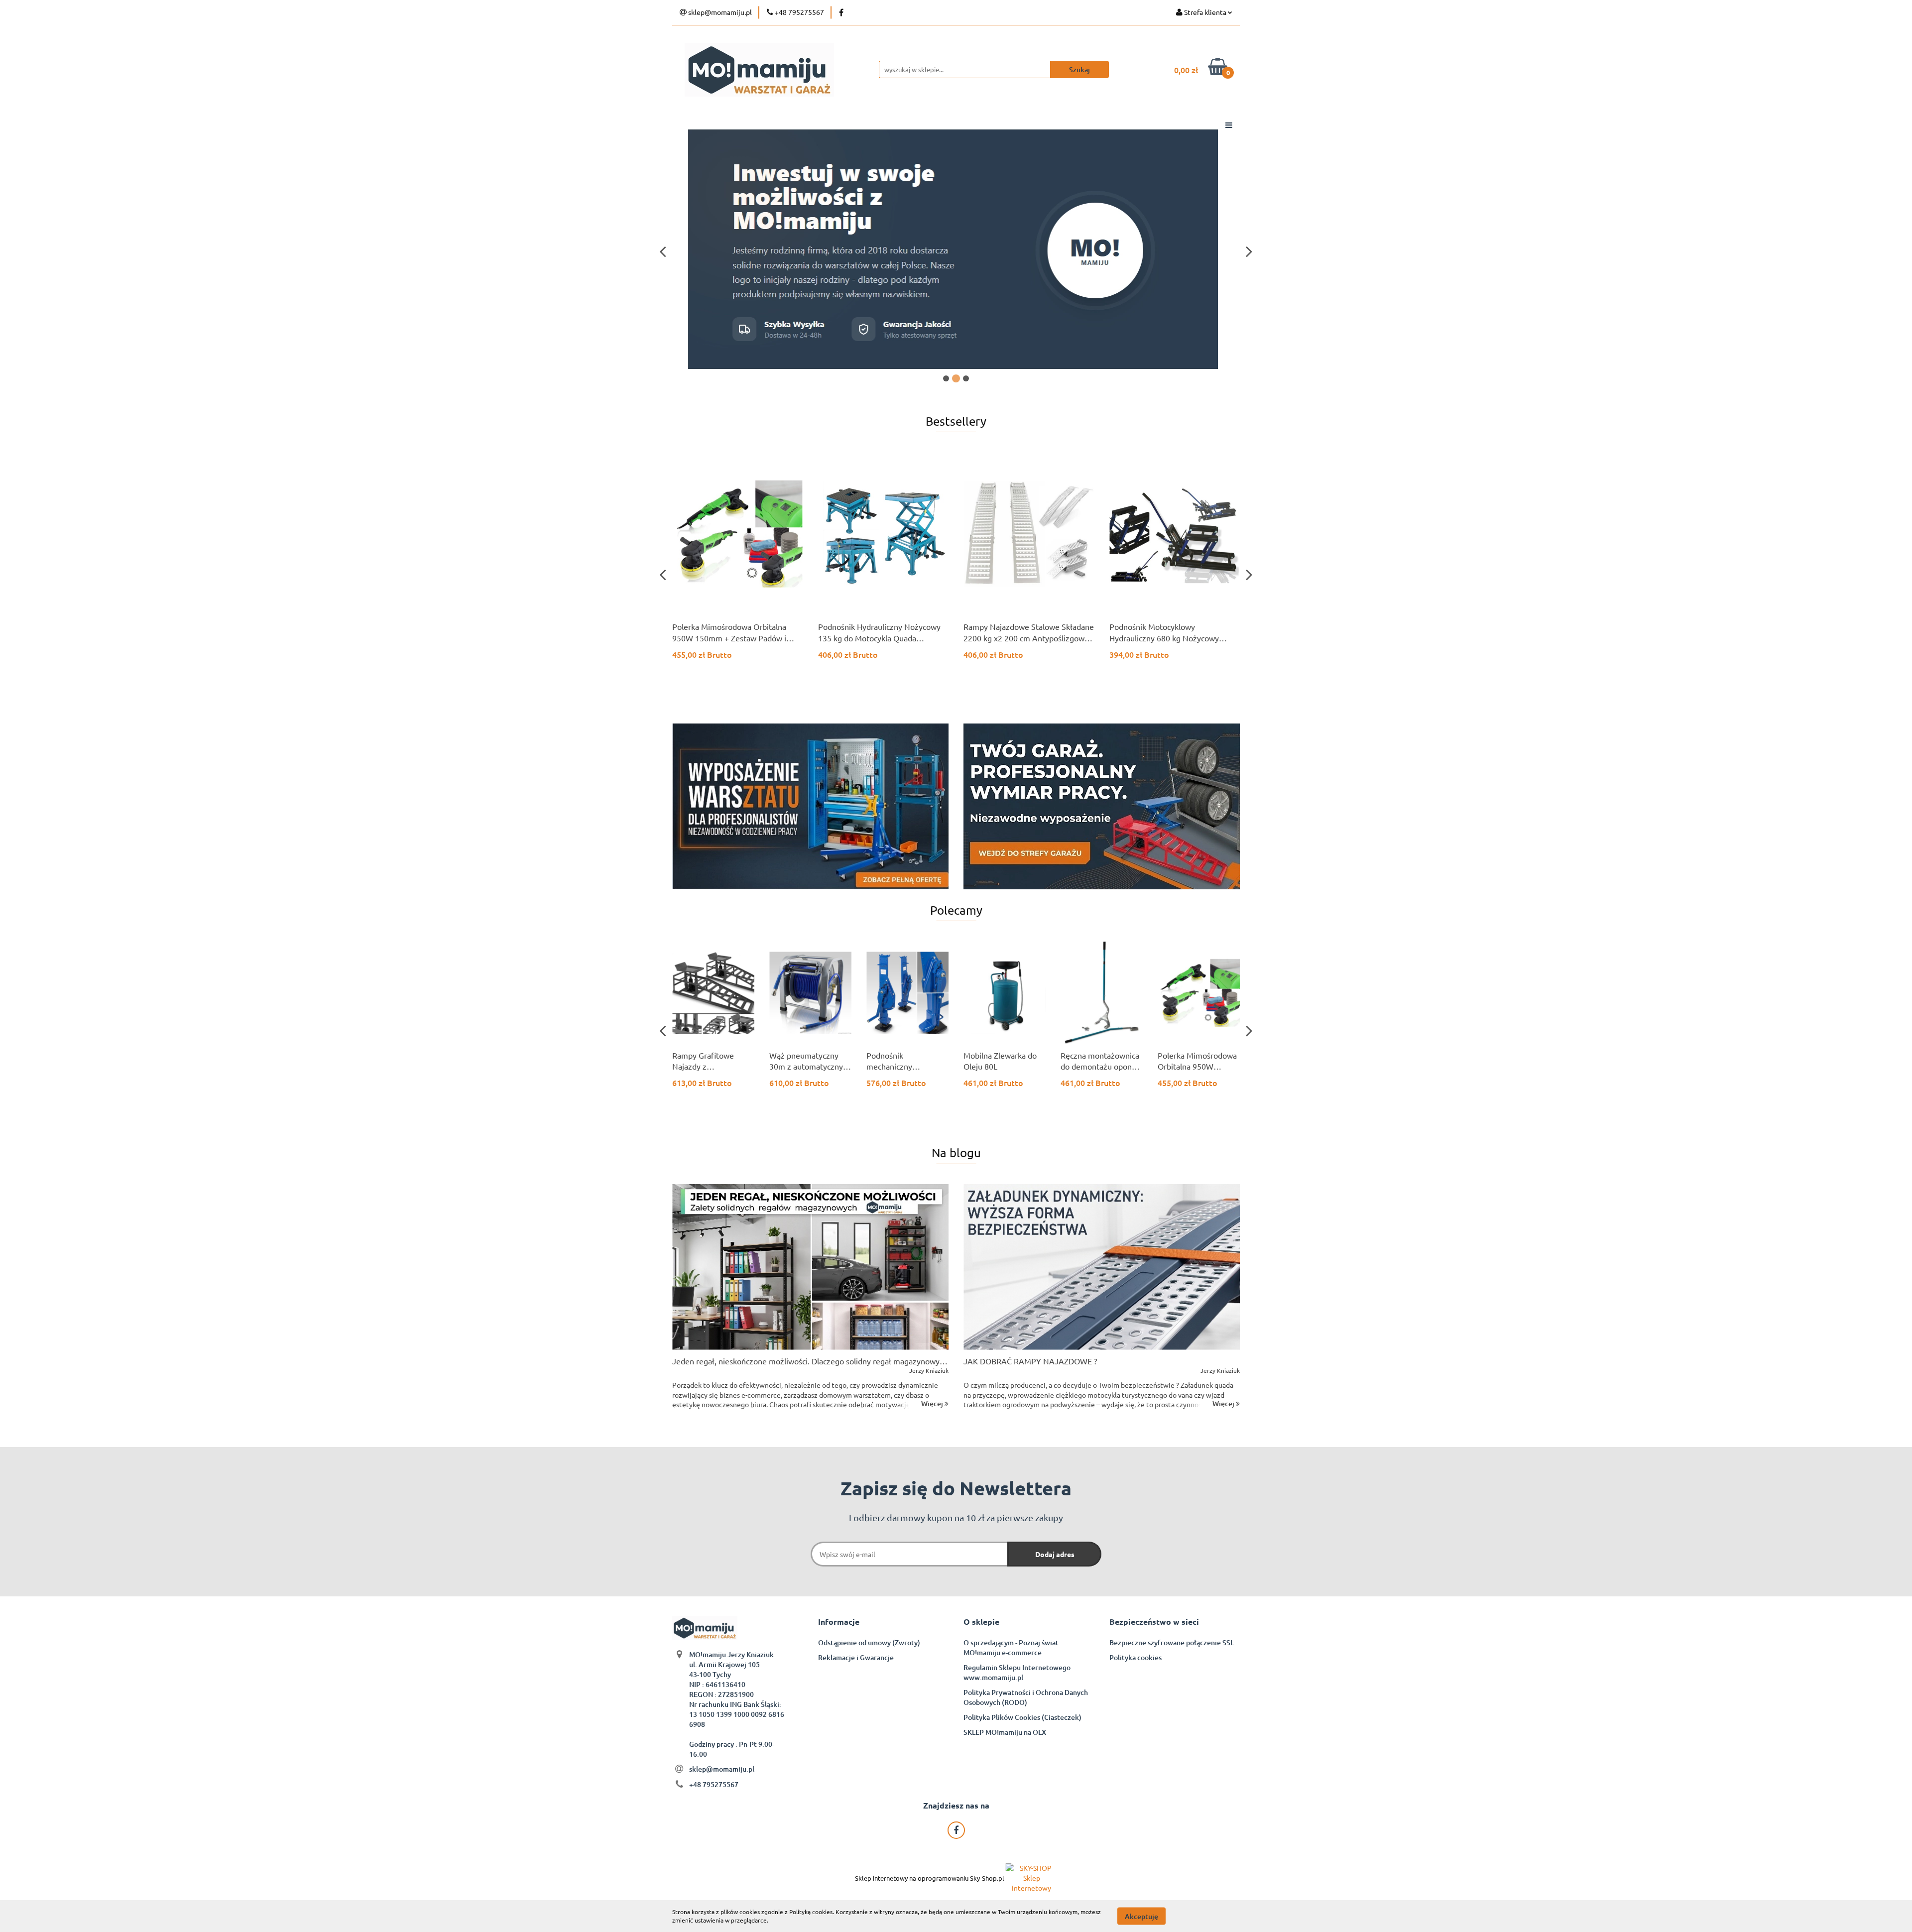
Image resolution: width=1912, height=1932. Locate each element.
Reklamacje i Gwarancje (856, 1657)
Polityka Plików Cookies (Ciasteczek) (1022, 1717)
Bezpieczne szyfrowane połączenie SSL (1172, 1642)
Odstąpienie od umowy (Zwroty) (869, 1642)
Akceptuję (1141, 1916)
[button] (839, 1622)
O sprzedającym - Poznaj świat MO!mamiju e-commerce (1011, 1647)
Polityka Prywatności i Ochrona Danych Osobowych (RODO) (1026, 1697)
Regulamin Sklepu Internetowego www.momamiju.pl (1017, 1672)
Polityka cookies (1135, 1657)
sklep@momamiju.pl (722, 1769)
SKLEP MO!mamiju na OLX (1005, 1732)
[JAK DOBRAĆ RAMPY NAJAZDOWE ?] (1102, 1267)
